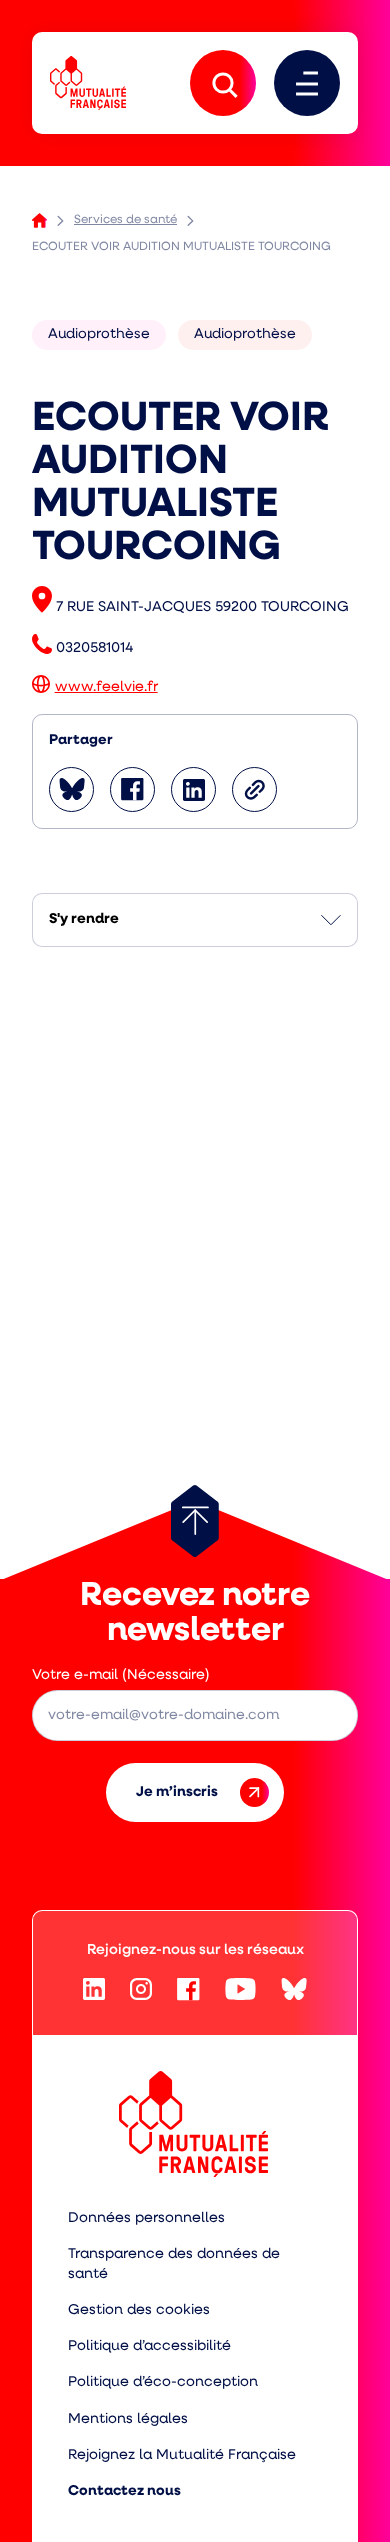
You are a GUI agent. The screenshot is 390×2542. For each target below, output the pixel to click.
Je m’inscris (177, 1792)
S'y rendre (84, 919)
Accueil (39, 220)
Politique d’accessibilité (149, 2346)
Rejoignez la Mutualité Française (182, 2455)
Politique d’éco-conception (163, 2382)
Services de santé (125, 220)
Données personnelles (146, 2218)
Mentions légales (128, 2419)
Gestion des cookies (139, 2310)
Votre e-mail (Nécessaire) (121, 1675)
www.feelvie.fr (106, 687)
